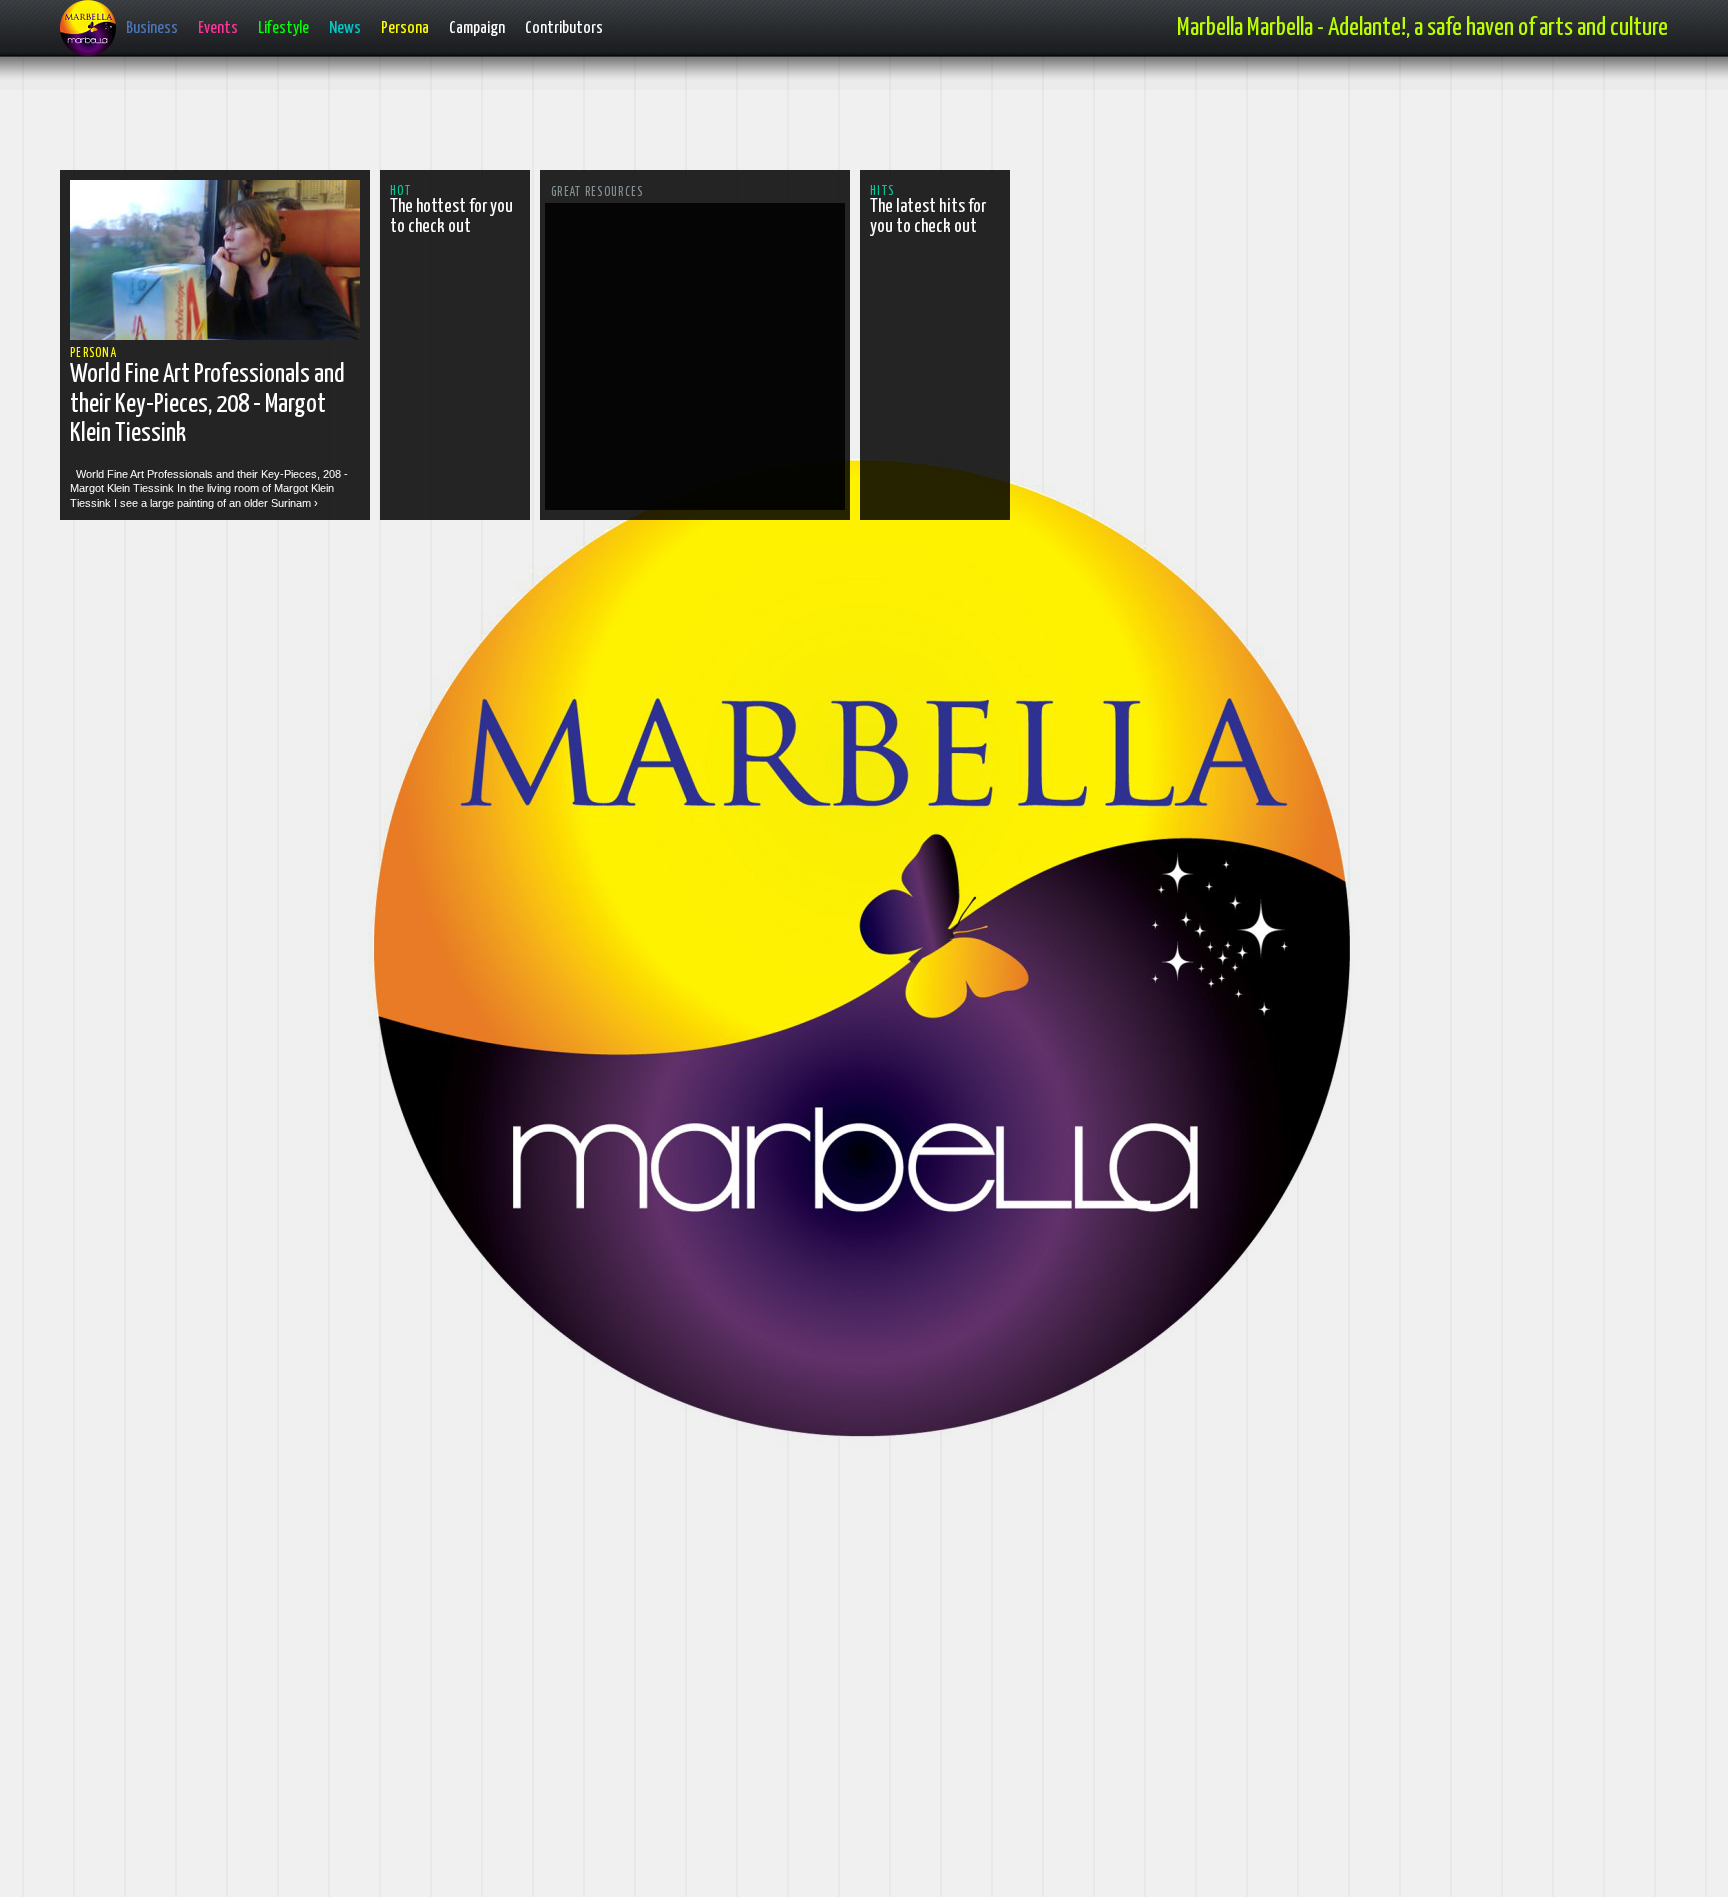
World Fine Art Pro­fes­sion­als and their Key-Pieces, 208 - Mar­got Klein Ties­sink (207, 404)
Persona (405, 28)
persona (93, 353)
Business (152, 28)
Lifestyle (283, 28)
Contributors (564, 28)
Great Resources (597, 192)
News (345, 28)
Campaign (477, 28)
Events (218, 28)
